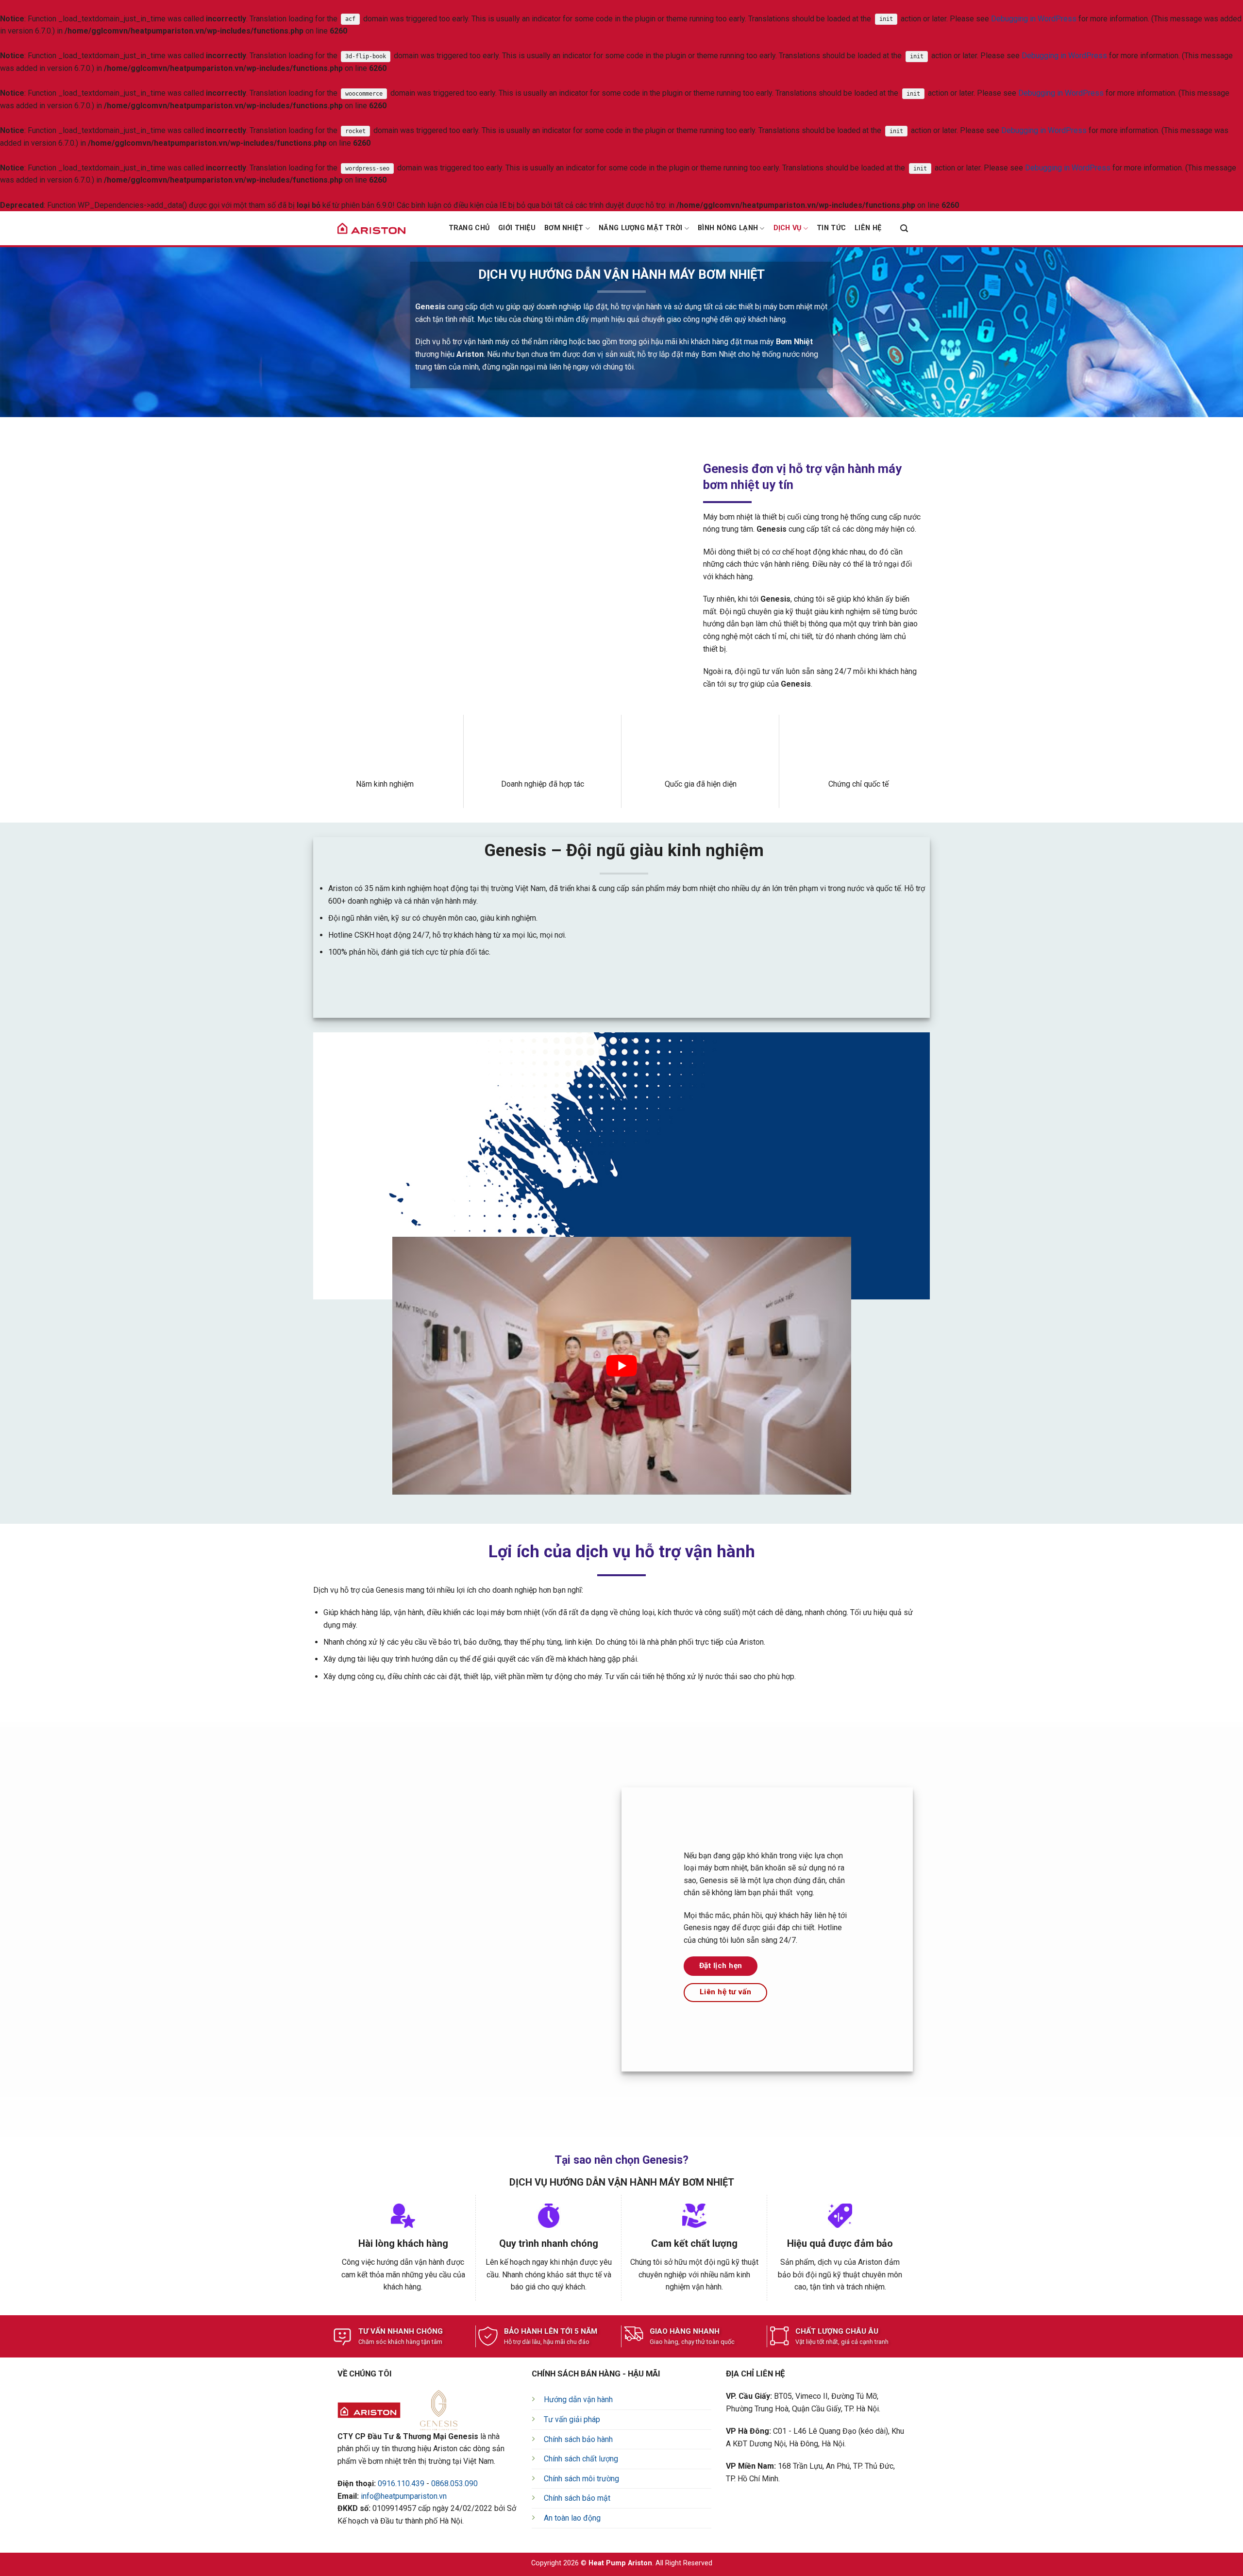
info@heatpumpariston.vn (404, 2496)
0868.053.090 (454, 2483)
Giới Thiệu (517, 228)
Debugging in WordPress (1034, 19)
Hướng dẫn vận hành (578, 2399)
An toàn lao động (572, 2518)
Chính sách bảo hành (578, 2439)
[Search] (904, 228)
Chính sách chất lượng (581, 2459)
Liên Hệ (868, 228)
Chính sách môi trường (581, 2479)
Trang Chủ (469, 228)
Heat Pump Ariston (620, 2563)
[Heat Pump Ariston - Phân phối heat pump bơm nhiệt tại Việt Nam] (371, 228)
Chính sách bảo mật (577, 2498)
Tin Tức (831, 228)
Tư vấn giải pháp (572, 2419)
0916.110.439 (401, 2483)
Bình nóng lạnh (728, 228)
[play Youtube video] (622, 1366)
